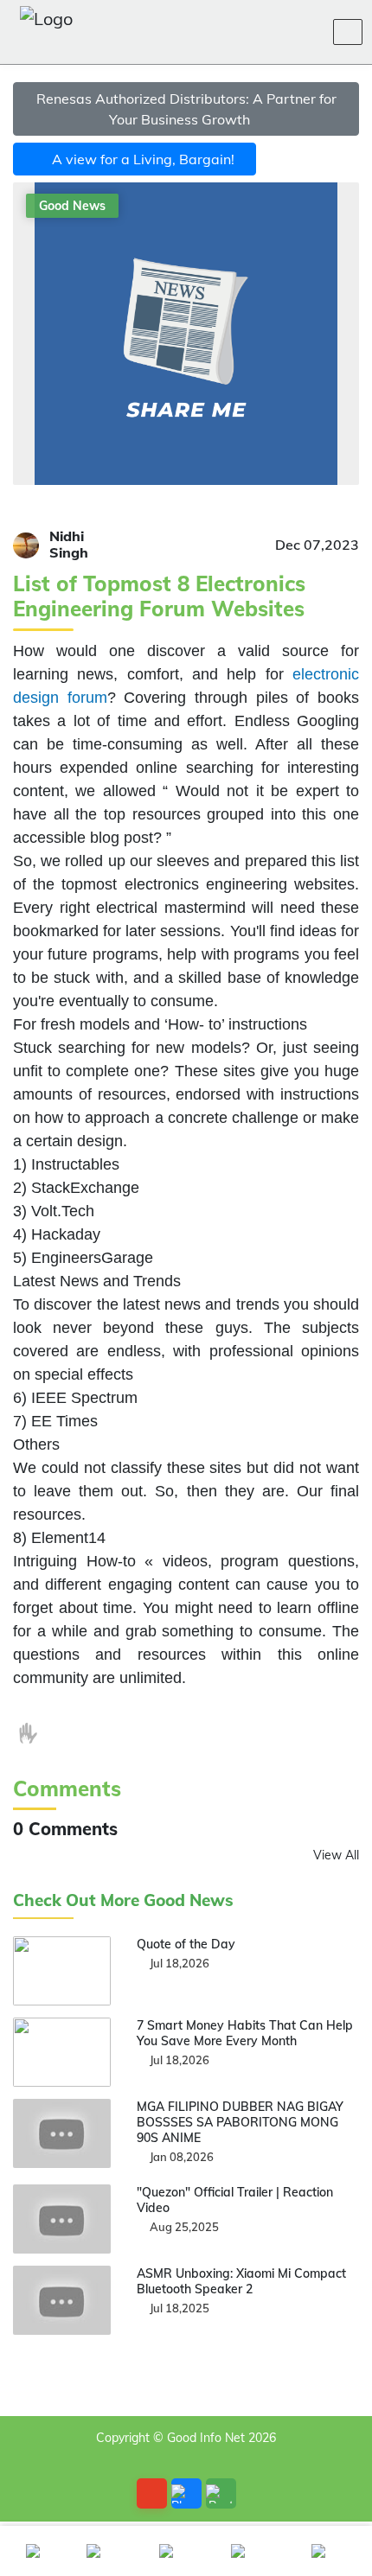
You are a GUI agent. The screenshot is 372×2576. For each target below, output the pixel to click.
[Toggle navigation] (348, 32)
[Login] (266, 32)
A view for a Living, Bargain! (140, 159)
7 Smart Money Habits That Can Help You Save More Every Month (245, 2033)
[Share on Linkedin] (178, 1733)
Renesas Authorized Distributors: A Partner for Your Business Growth (186, 109)
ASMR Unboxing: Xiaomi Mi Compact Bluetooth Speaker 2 (241, 2281)
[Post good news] (221, 2493)
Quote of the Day (186, 1944)
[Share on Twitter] (107, 1733)
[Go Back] (152, 2493)
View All (336, 1855)
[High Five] (29, 1733)
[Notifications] (225, 32)
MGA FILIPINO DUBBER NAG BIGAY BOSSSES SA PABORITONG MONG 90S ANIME (240, 2122)
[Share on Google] (143, 1733)
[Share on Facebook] (72, 1733)
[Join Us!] (308, 32)
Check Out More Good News (123, 1900)
